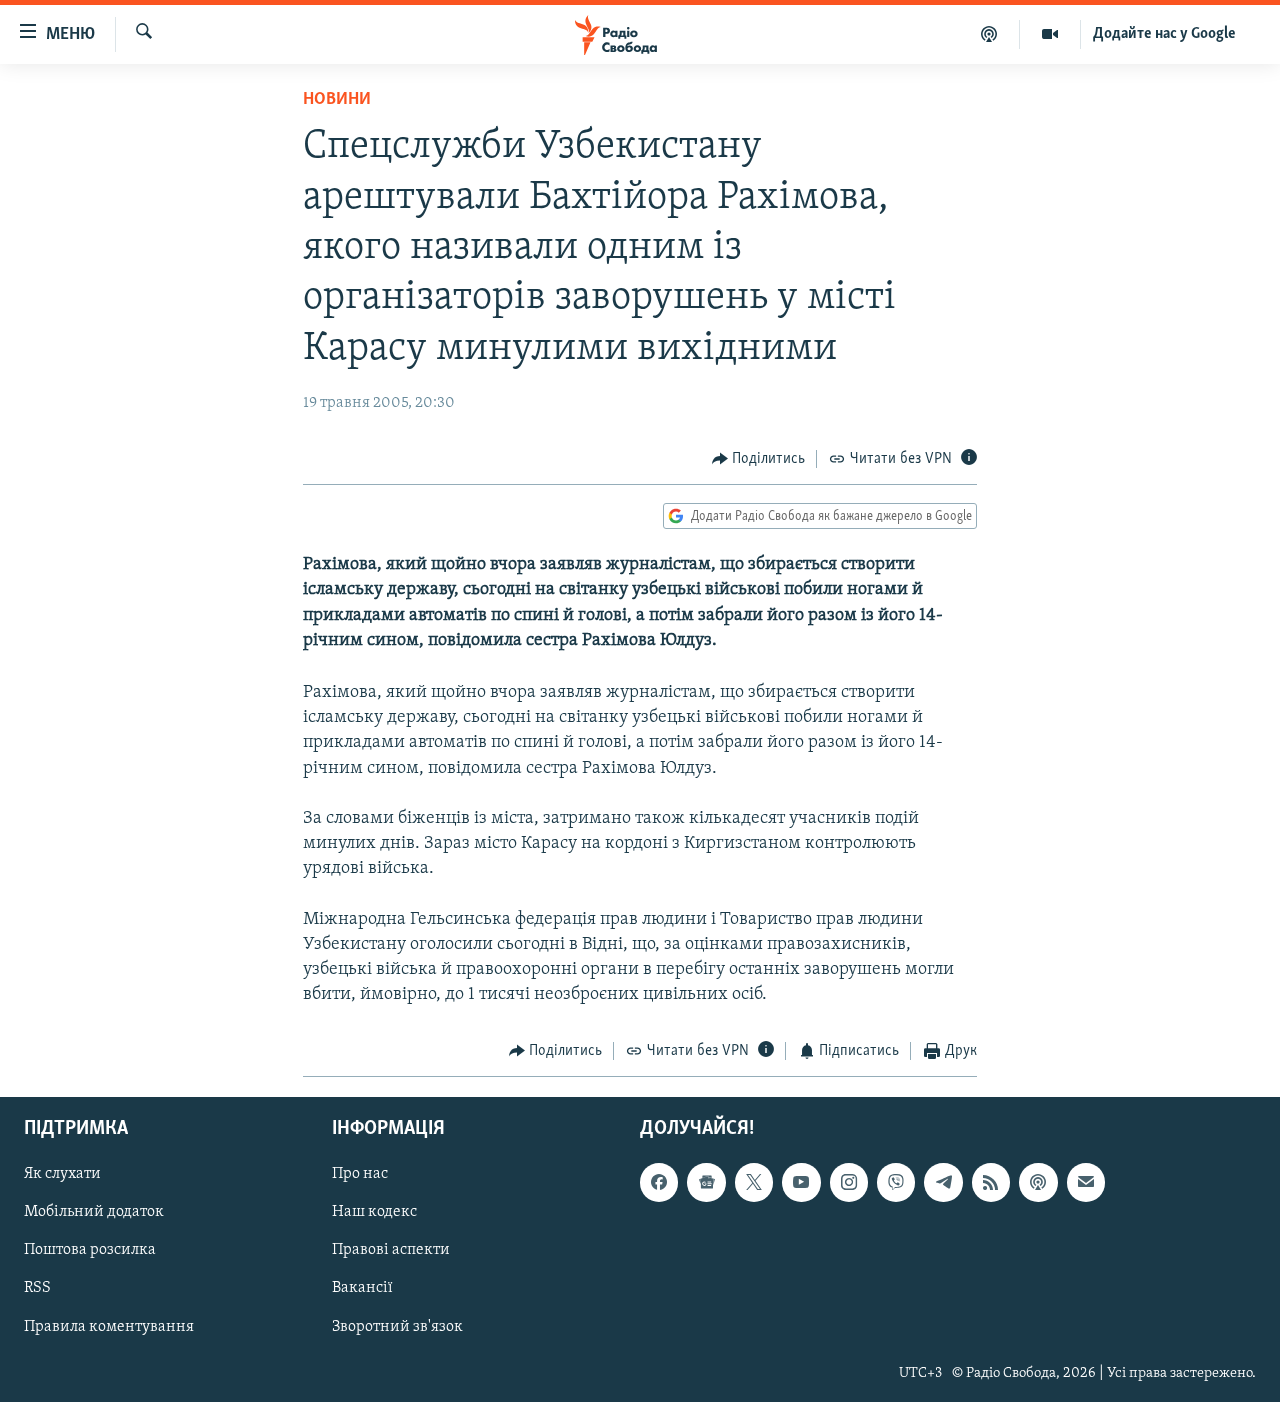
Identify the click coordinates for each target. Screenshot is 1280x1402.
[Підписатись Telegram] (943, 1182)
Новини (337, 100)
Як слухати (62, 1174)
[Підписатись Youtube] (801, 1182)
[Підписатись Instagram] (849, 1182)
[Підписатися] (1086, 1182)
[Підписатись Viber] (896, 1182)
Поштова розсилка (90, 1250)
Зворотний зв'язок (397, 1326)
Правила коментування (109, 1326)
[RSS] (991, 1182)
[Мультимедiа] (1050, 34)
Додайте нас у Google (1164, 34)
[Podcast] (1038, 1182)
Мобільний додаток (94, 1212)
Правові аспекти (391, 1250)
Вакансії (362, 1288)
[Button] (759, 459)
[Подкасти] (989, 34)
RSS (37, 1288)
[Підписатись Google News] (706, 1182)
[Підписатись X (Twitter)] (754, 1182)
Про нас (360, 1174)
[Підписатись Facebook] (659, 1182)
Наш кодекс (374, 1212)
